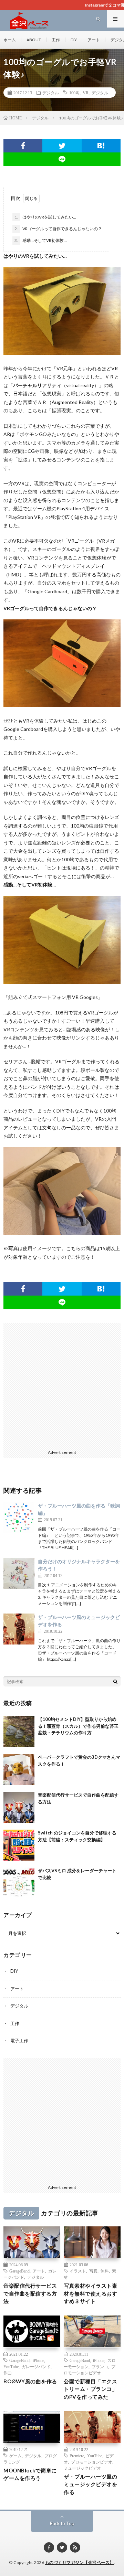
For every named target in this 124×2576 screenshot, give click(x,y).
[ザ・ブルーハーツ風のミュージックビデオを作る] (19, 1629)
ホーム (10, 40)
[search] (115, 1681)
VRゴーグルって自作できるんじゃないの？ (58, 229)
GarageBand (19, 2271)
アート (94, 40)
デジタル (51, 93)
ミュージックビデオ (82, 2468)
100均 (74, 93)
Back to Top (62, 2523)
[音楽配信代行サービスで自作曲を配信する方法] (19, 1807)
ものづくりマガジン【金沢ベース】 (80, 2562)
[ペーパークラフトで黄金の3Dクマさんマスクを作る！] (19, 1769)
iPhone (38, 2360)
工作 (56, 40)
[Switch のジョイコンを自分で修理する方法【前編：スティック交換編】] (19, 1845)
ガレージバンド (36, 2366)
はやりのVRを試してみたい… (45, 217)
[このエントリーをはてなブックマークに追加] (101, 146)
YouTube (11, 2366)
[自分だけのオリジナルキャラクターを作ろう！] (19, 1573)
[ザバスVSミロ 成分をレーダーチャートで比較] (19, 1883)
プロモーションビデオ (92, 2462)
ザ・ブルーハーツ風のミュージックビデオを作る (90, 2484)
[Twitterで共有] (62, 146)
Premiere (77, 2456)
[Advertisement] (62, 1385)
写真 (93, 2271)
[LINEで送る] (62, 159)
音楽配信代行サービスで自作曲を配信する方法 (30, 2293)
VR (86, 93)
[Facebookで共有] (23, 146)
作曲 (8, 2373)
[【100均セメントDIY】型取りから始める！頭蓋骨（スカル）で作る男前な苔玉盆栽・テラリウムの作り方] (19, 1732)
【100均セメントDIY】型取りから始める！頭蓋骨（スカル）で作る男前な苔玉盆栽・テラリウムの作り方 (78, 1726)
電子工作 (19, 2041)
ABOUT (34, 40)
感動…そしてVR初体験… (41, 240)
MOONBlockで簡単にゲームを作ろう (30, 2474)
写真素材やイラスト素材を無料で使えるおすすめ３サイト (90, 2293)
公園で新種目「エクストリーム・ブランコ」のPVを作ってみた (90, 2389)
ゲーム (15, 2456)
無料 (105, 2271)
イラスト (78, 2271)
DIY (74, 40)
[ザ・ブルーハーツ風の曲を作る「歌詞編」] (19, 1518)
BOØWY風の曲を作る (30, 2381)
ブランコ (100, 2366)
